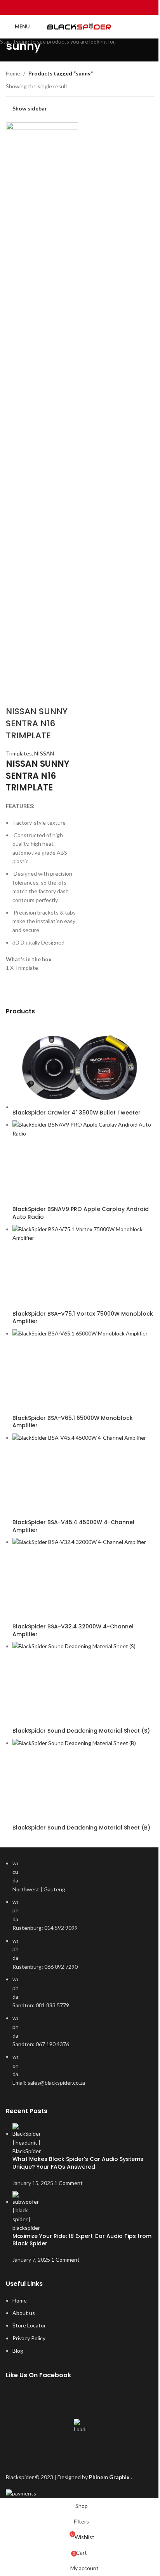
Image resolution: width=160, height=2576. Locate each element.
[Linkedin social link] (90, 7)
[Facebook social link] (60, 7)
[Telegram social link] (100, 7)
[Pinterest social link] (80, 7)
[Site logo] (80, 27)
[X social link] (70, 7)
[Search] (151, 26)
